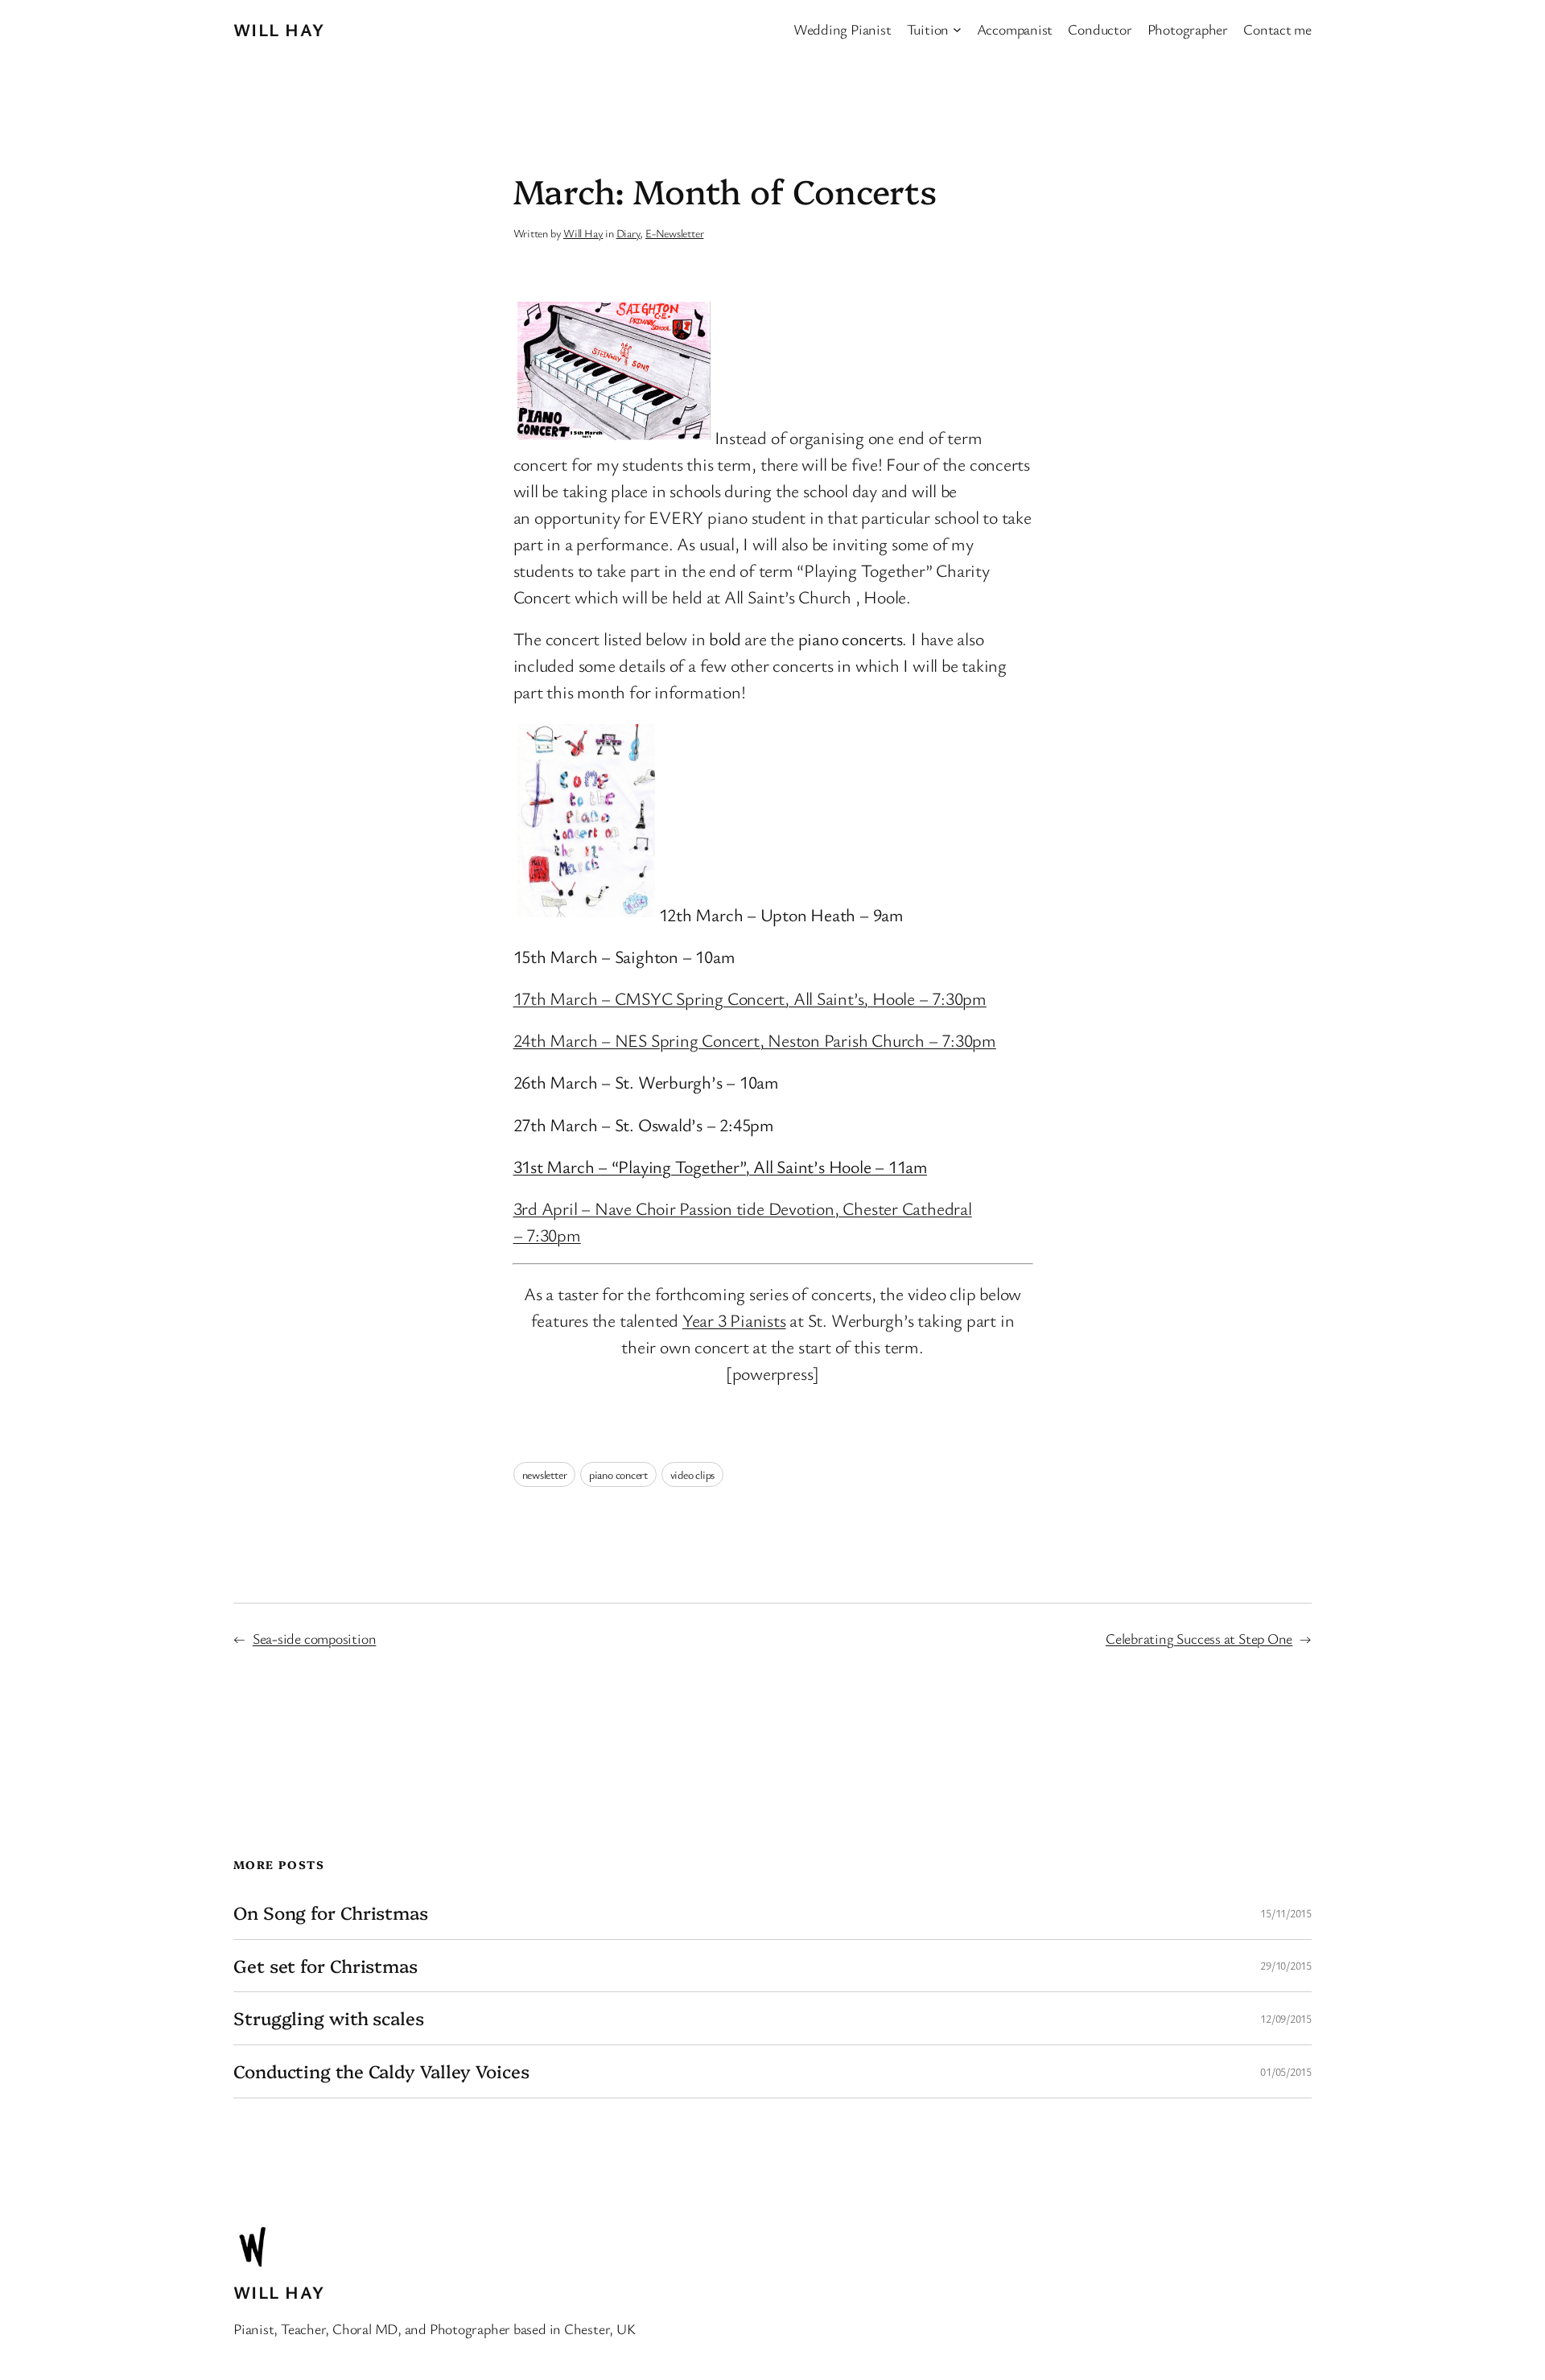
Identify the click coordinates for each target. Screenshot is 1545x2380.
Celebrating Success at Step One (1199, 1638)
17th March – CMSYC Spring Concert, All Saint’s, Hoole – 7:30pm (750, 998)
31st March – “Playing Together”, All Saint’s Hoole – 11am (720, 1166)
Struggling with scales (329, 2018)
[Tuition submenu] (957, 29)
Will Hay (279, 29)
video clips (693, 1474)
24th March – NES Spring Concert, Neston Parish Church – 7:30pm (755, 1040)
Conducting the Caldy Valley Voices (381, 2071)
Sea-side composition (315, 1638)
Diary (628, 233)
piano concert (618, 1474)
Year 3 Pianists (734, 1320)
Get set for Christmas (325, 1966)
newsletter (545, 1474)
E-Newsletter (674, 233)
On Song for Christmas (331, 1913)
